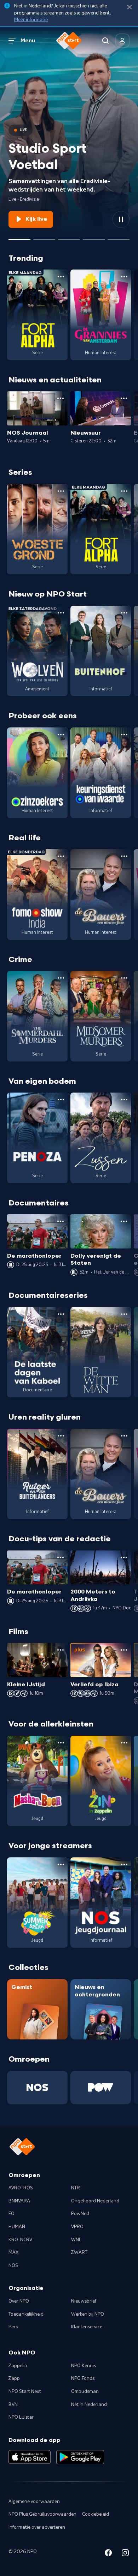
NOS (13, 2266)
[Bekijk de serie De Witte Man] (101, 1352)
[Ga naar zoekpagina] (105, 41)
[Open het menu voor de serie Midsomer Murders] (124, 978)
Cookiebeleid (96, 2514)
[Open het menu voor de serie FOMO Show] (61, 856)
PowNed (80, 2214)
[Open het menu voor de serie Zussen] (124, 1100)
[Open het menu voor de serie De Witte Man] (124, 1314)
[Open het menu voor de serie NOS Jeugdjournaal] (124, 1864)
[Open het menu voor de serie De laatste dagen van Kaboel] (61, 1314)
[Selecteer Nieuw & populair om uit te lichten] (119, 237)
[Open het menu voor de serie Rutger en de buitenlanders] (61, 1436)
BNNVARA (19, 2201)
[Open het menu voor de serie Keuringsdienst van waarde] (124, 734)
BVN (13, 2405)
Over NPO (19, 2301)
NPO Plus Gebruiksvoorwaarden (42, 2514)
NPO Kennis (84, 2366)
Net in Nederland (89, 2405)
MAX (13, 2253)
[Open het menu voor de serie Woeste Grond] (61, 491)
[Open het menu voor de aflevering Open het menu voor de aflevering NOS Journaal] (61, 398)
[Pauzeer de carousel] (121, 219)
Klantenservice (87, 2327)
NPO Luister (21, 2417)
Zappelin (18, 2366)
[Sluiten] (130, 7)
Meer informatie (31, 20)
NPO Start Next (25, 2391)
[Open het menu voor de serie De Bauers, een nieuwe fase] (124, 856)
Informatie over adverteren (37, 2527)
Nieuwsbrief (84, 2301)
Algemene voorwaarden (34, 2502)
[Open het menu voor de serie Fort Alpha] (61, 277)
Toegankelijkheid (26, 2314)
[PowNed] (101, 2088)
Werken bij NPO (88, 2314)
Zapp (14, 2378)
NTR (76, 2188)
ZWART (79, 2253)
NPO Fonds (83, 2378)
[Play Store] (80, 2457)
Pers (13, 2327)
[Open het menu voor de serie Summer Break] (61, 1864)
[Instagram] (125, 2554)
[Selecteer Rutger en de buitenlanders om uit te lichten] (69, 237)
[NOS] (37, 2088)
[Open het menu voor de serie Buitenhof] (124, 613)
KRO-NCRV (20, 2240)
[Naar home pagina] (69, 41)
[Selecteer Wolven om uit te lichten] (44, 237)
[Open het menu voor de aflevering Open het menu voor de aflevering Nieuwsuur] (124, 398)
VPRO (77, 2227)
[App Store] (30, 2457)
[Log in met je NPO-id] (122, 41)
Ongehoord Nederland (95, 2201)
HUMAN (17, 2227)
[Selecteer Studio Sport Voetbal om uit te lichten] (19, 237)
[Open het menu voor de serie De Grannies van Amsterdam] (124, 277)
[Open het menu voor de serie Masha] (61, 1743)
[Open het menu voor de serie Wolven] (61, 613)
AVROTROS (21, 2188)
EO (11, 2214)
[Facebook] (108, 2554)
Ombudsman (85, 2391)
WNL (76, 2240)
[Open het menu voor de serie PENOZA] (61, 1100)
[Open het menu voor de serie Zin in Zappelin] (124, 1743)
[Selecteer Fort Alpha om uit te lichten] (94, 237)
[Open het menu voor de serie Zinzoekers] (61, 734)
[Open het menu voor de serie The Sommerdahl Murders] (61, 978)
